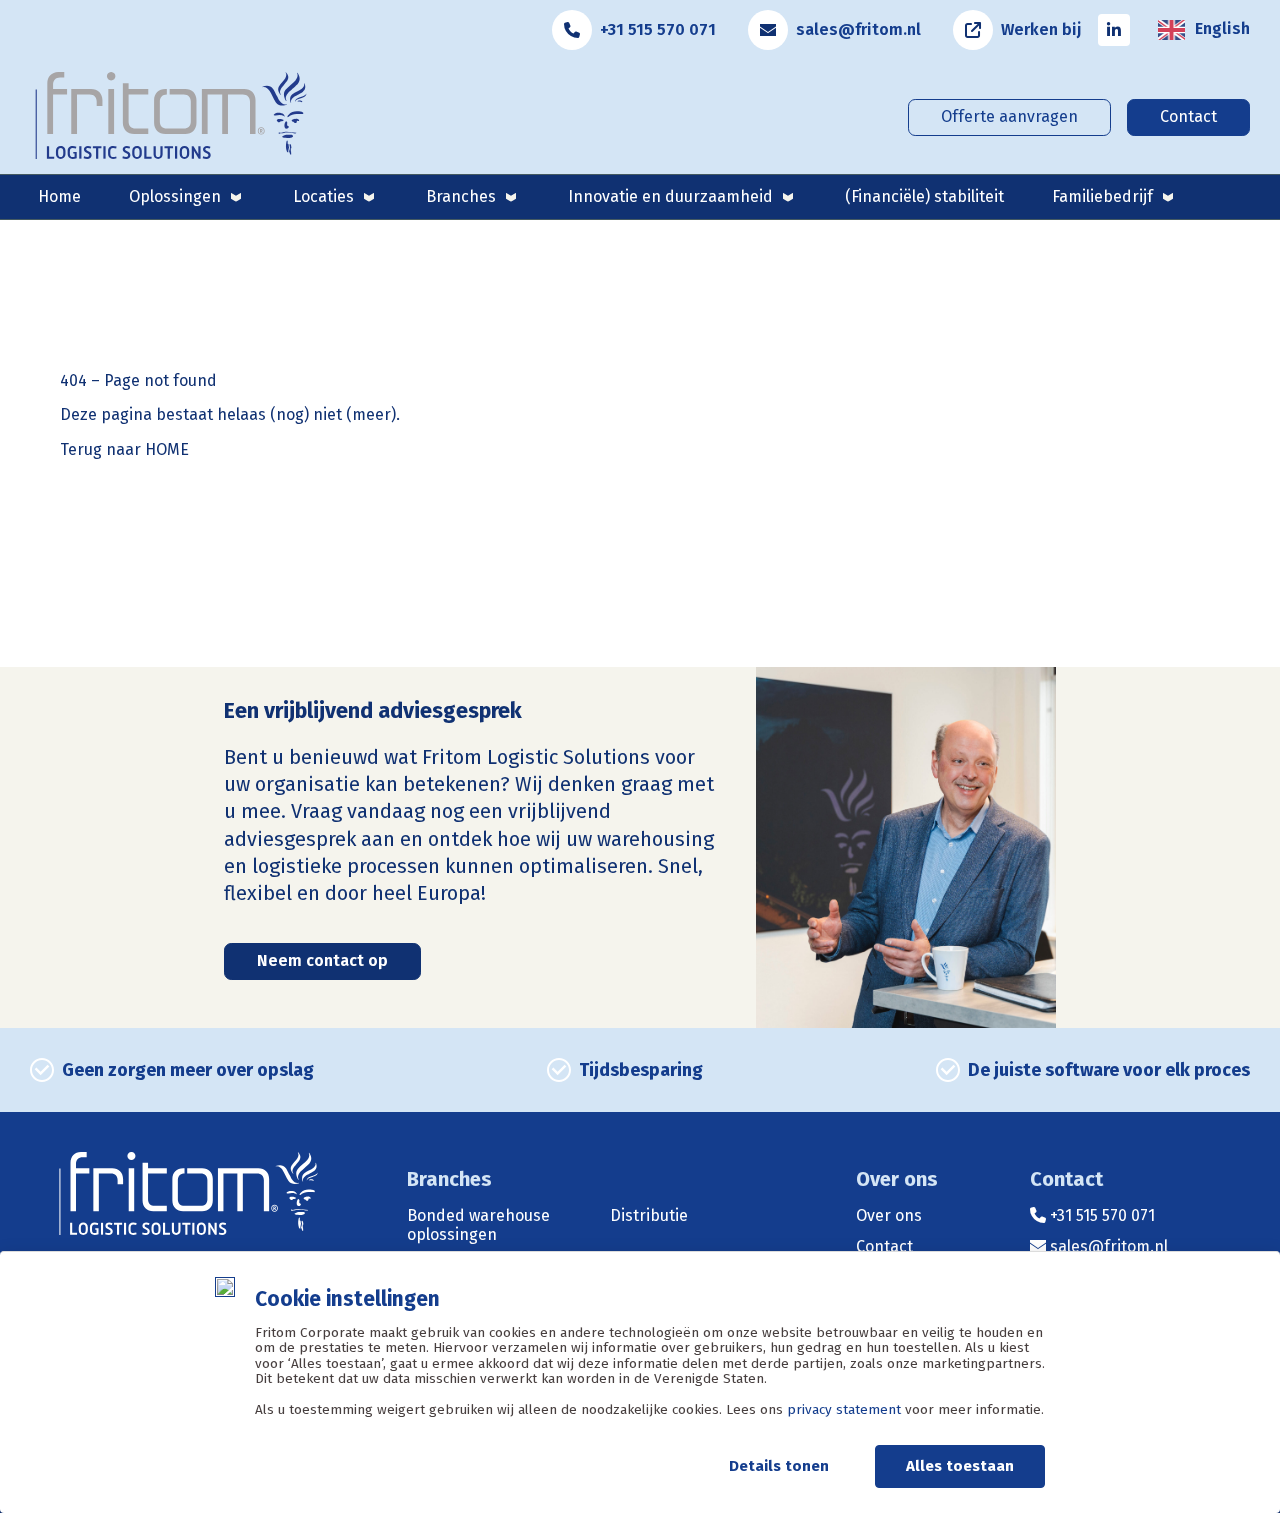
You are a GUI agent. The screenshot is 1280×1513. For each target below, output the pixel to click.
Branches (461, 196)
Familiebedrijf (1102, 196)
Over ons (889, 1216)
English (1222, 29)
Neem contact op (322, 960)
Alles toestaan (960, 1466)
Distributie (649, 1216)
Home (59, 196)
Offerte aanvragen (1009, 116)
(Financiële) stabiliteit (924, 196)
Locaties (323, 196)
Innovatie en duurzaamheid (670, 196)
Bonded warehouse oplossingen (478, 1225)
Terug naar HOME (124, 450)
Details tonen (779, 1466)
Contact (1188, 116)
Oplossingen (175, 196)
